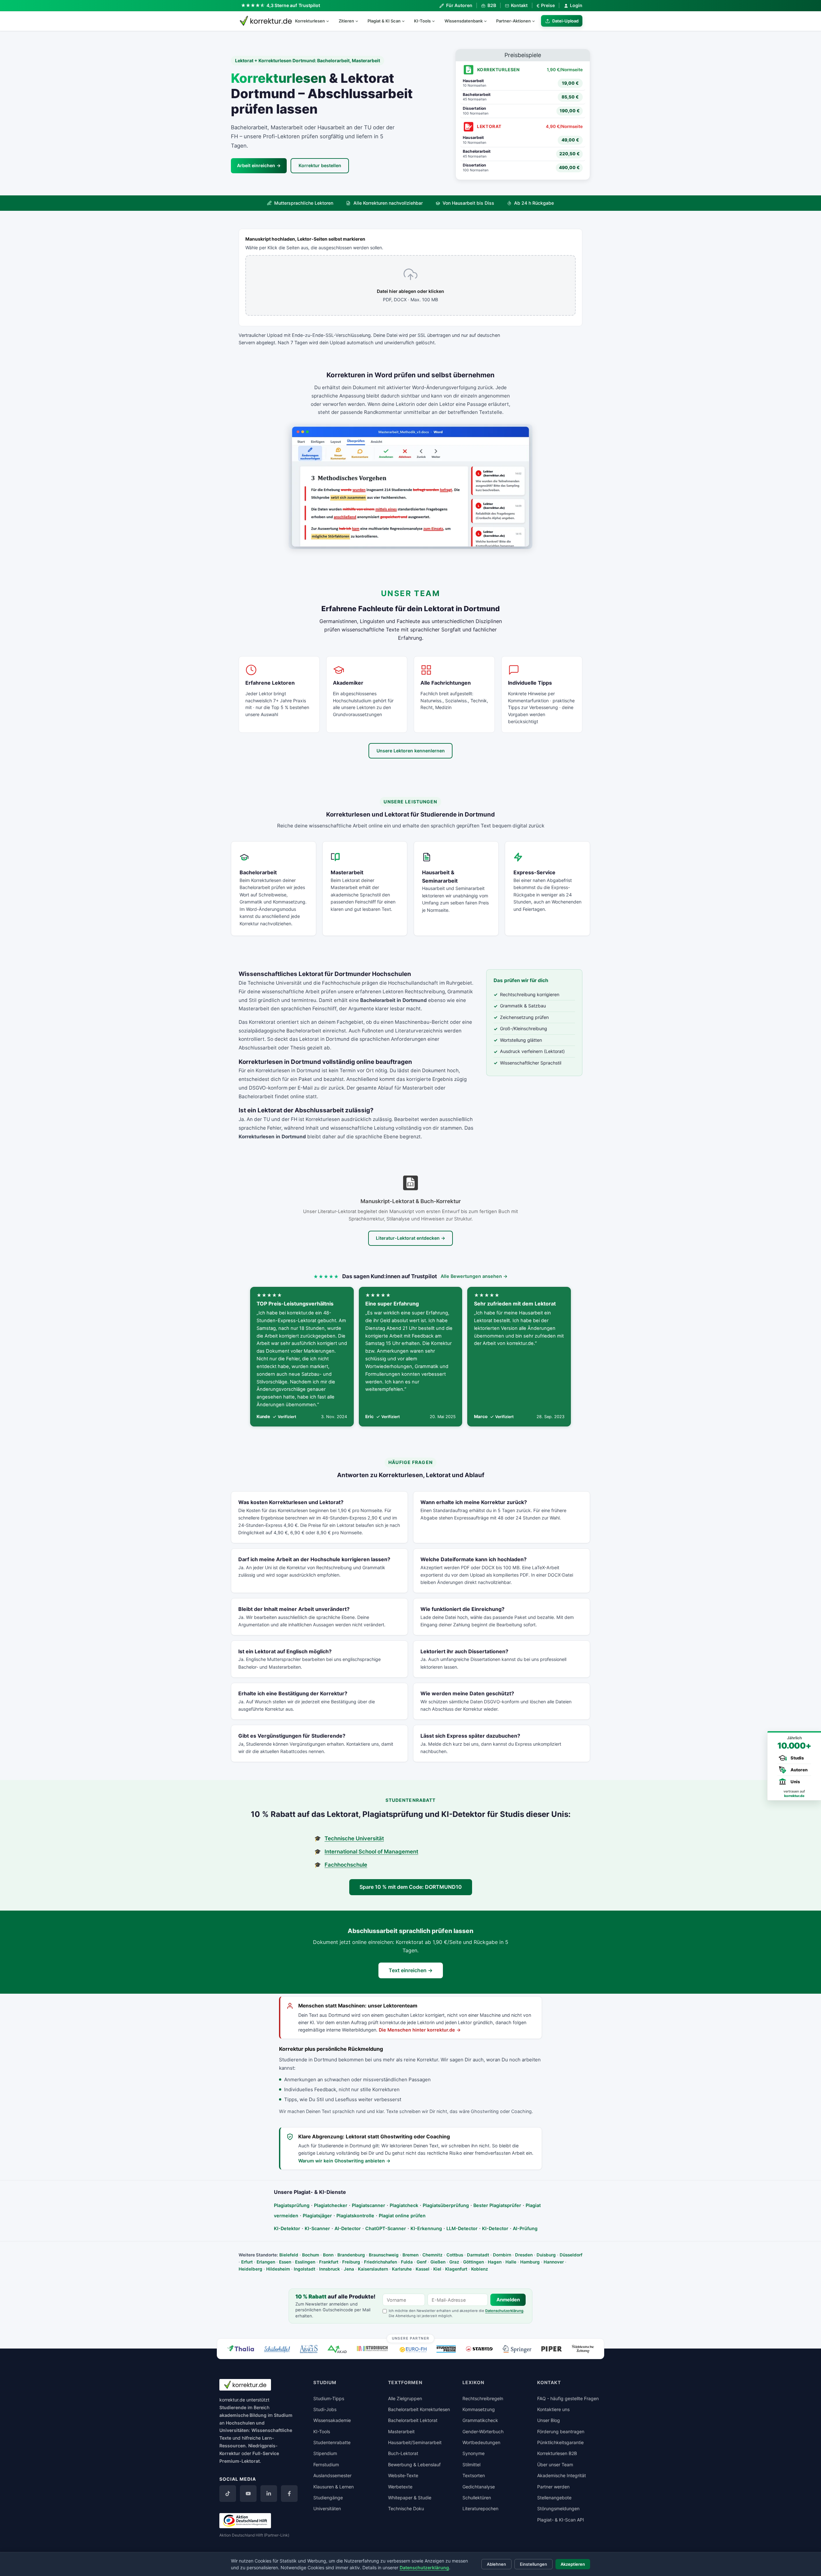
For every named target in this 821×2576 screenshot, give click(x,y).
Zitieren (346, 21)
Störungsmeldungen (558, 2508)
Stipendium (325, 2453)
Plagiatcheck (404, 2205)
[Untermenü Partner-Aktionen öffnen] (536, 21)
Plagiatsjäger (317, 2216)
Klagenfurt (456, 2269)
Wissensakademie (332, 2420)
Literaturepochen (480, 2508)
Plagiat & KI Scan (384, 21)
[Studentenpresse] (446, 2349)
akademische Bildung (243, 2415)
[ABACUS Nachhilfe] (309, 2349)
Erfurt (247, 2262)
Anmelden (508, 2300)
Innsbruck (330, 2269)
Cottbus (455, 2255)
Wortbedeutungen (481, 2442)
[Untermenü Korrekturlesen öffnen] (330, 21)
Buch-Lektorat (403, 2453)
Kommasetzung (479, 2409)
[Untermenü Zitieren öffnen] (360, 21)
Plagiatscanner (368, 2205)
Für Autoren (459, 5)
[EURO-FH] (413, 2350)
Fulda (407, 2262)
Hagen (495, 2262)
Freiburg (351, 2262)
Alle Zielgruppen (405, 2398)
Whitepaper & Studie (410, 2498)
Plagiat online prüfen (402, 2216)
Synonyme (474, 2453)
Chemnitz (432, 2255)
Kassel (423, 2269)
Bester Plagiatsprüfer (497, 2205)
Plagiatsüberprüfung (446, 2205)
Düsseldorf (571, 2255)
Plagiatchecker (331, 2205)
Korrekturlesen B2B (557, 2453)
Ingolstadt (305, 2269)
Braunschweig (384, 2255)
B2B (492, 5)
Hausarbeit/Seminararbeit (415, 2442)
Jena (349, 2269)
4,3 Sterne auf (293, 5)
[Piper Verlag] (552, 2349)
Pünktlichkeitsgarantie (560, 2442)
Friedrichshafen (381, 2262)
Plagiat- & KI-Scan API (561, 2520)
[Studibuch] (373, 2349)
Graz (454, 2262)
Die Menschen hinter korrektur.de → (420, 2030)
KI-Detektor (287, 2228)
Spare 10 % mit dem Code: (411, 1887)
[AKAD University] (337, 2349)
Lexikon (473, 2382)
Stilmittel (471, 2465)
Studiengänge (328, 2498)
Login (576, 5)
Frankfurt (329, 2262)
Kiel (437, 2269)
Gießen (438, 2262)
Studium (283, 2415)
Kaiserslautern (373, 2269)
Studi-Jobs (325, 2409)
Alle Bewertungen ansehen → (474, 1276)
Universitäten (327, 2508)
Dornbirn (502, 2255)
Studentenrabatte (332, 2442)
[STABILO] (479, 2349)
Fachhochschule (346, 1865)
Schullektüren (477, 2498)
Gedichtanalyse (479, 2487)
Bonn (328, 2255)
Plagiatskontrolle (355, 2216)
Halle (511, 2262)
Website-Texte (403, 2475)
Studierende (233, 2407)
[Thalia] (241, 2348)
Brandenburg (351, 2255)
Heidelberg (250, 2269)
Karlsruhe (402, 2269)
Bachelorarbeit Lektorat (413, 2420)
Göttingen (474, 2262)
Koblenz (480, 2269)
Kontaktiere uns (553, 2409)
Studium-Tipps (329, 2398)
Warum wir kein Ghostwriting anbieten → (344, 2161)
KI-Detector (495, 2228)
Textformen (405, 2382)
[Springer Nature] (517, 2349)
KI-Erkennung (426, 2228)
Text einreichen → (411, 1970)
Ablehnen (496, 2564)
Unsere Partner (411, 2338)
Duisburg (546, 2255)
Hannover (554, 2262)
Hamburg (530, 2262)
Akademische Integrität (562, 2475)
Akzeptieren (573, 2564)
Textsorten (474, 2475)
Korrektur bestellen (320, 165)
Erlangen (266, 2262)
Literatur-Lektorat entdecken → (410, 1238)
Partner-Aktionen (513, 21)
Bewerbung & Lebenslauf (414, 2465)
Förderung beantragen (561, 2431)
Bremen (410, 2255)
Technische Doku (406, 2508)
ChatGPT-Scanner (386, 2228)
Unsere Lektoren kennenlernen (411, 751)
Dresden (524, 2255)
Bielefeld (289, 2255)
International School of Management (371, 1852)
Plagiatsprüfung (292, 2205)
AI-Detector (348, 2228)
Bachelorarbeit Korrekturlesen (419, 2409)
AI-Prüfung (525, 2228)
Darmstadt (478, 2255)
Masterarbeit (401, 2431)
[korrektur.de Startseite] (266, 21)
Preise (546, 5)
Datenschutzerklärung (504, 2311)
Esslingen (305, 2262)
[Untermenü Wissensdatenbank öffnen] (488, 21)
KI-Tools (422, 21)
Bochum (311, 2255)
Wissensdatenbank (464, 21)
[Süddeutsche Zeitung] (583, 2349)
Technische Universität (354, 1838)
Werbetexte (400, 2487)
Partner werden (553, 2487)
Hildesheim (278, 2269)
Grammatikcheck (480, 2420)
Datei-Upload (565, 21)
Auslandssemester (332, 2475)
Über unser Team (555, 2465)
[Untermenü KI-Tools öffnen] (436, 21)
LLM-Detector (462, 2228)
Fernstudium (326, 2465)
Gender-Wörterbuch (483, 2431)
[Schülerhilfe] (277, 2350)
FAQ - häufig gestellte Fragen (568, 2398)
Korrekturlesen (310, 21)
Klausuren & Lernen (334, 2487)
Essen (285, 2262)
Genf (422, 2262)
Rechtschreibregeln (483, 2398)
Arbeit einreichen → (259, 165)
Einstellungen (533, 2564)
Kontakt (519, 5)
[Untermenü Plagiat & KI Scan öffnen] (406, 21)
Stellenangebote (554, 2498)
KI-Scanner (317, 2228)
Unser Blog (549, 2420)
